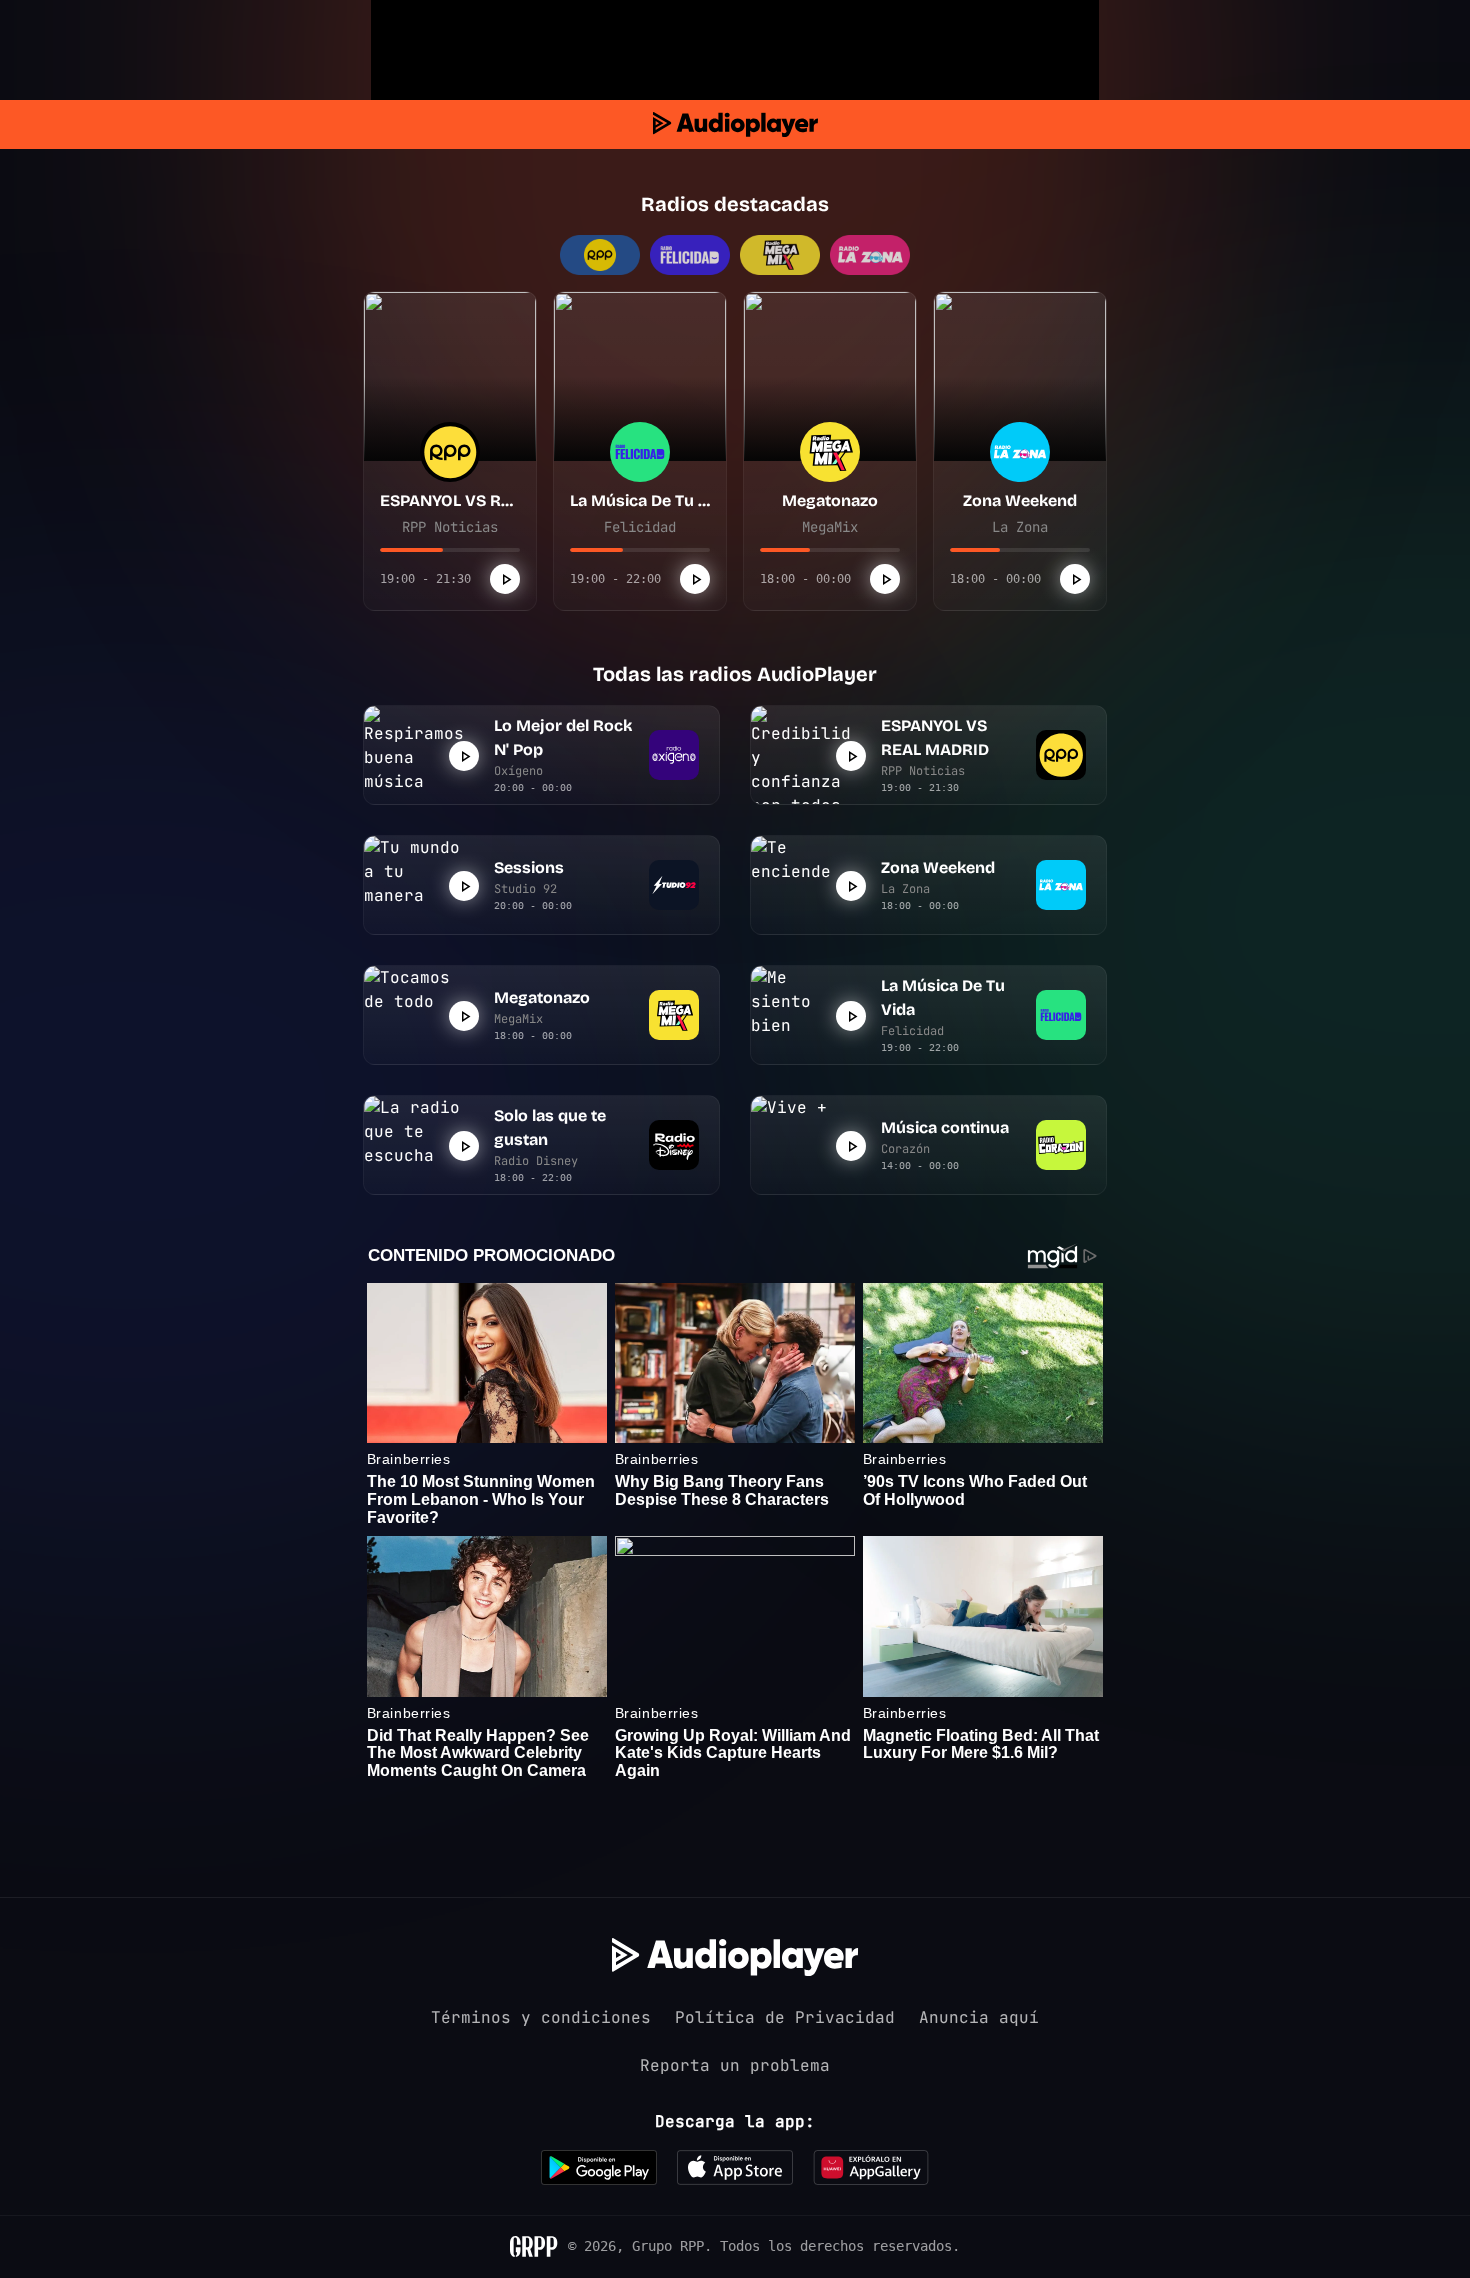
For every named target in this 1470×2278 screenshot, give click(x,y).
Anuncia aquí (979, 2017)
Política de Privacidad (785, 2017)
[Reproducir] (505, 579)
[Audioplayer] (735, 124)
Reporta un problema (735, 2065)
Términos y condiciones (541, 2017)
